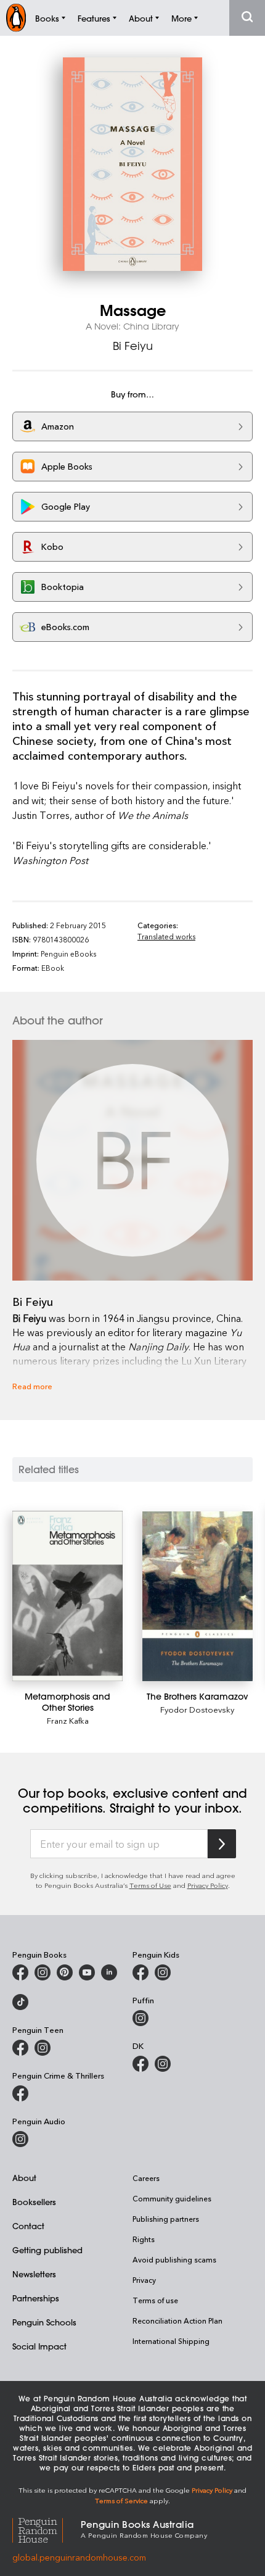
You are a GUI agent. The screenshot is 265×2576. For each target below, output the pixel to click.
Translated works (166, 936)
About (24, 2178)
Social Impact (39, 2346)
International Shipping (171, 2341)
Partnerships (36, 2298)
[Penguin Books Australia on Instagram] (43, 1972)
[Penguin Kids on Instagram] (163, 1972)
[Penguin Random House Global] (47, 2528)
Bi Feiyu (133, 346)
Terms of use (155, 2300)
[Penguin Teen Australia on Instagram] (43, 2048)
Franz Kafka (68, 1720)
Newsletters (34, 2274)
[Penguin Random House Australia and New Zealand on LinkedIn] (109, 1972)
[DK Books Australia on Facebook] (141, 2064)
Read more (32, 1386)
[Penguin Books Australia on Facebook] (20, 1972)
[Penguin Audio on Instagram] (20, 2139)
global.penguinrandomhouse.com (79, 2557)
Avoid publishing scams (174, 2259)
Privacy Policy (208, 1885)
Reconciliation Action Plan (177, 2320)
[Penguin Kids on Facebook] (141, 1972)
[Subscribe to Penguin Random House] (222, 1844)
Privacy (144, 2280)
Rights (144, 2239)
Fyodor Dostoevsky (197, 1709)
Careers (146, 2178)
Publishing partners (166, 2219)
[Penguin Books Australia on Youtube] (87, 1972)
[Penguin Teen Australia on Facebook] (20, 2048)
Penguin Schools (44, 2322)
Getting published (47, 2250)
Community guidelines (172, 2198)
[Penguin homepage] (16, 18)
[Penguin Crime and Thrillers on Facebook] (20, 2093)
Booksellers (34, 2202)
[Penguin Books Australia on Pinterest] (65, 1972)
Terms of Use (150, 1885)
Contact (28, 2226)
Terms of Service (121, 2500)
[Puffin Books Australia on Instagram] (141, 2018)
